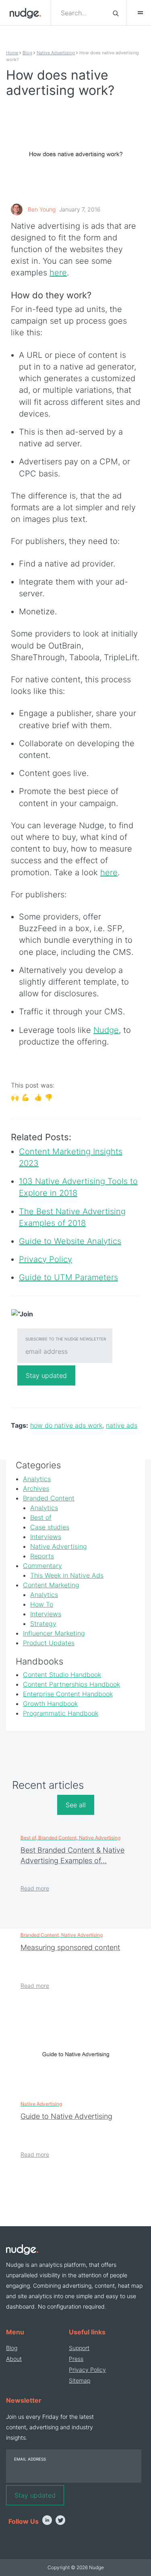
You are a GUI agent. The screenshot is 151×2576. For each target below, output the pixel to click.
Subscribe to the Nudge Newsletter (66, 1339)
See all (76, 1805)
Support (79, 2348)
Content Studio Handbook (62, 1675)
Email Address (30, 2459)
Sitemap (80, 2380)
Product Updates (49, 1643)
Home (12, 53)
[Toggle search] (116, 13)
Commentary (42, 1566)
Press (76, 2359)
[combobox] (82, 13)
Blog (27, 53)
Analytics (37, 1479)
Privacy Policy (87, 2370)
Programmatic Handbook (61, 1713)
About (14, 2359)
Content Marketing (51, 1585)
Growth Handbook (50, 1704)
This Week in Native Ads (67, 1575)
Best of (41, 1517)
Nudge (106, 1030)
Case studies (50, 1527)
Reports (42, 1556)
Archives (36, 1488)
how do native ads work (66, 1425)
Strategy (43, 1624)
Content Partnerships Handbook (71, 1684)
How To (42, 1604)
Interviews (46, 1537)
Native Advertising (56, 53)
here (58, 273)
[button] (137, 13)
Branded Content (49, 1498)
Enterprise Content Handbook (68, 1694)
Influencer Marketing (54, 1633)
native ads (122, 1425)
